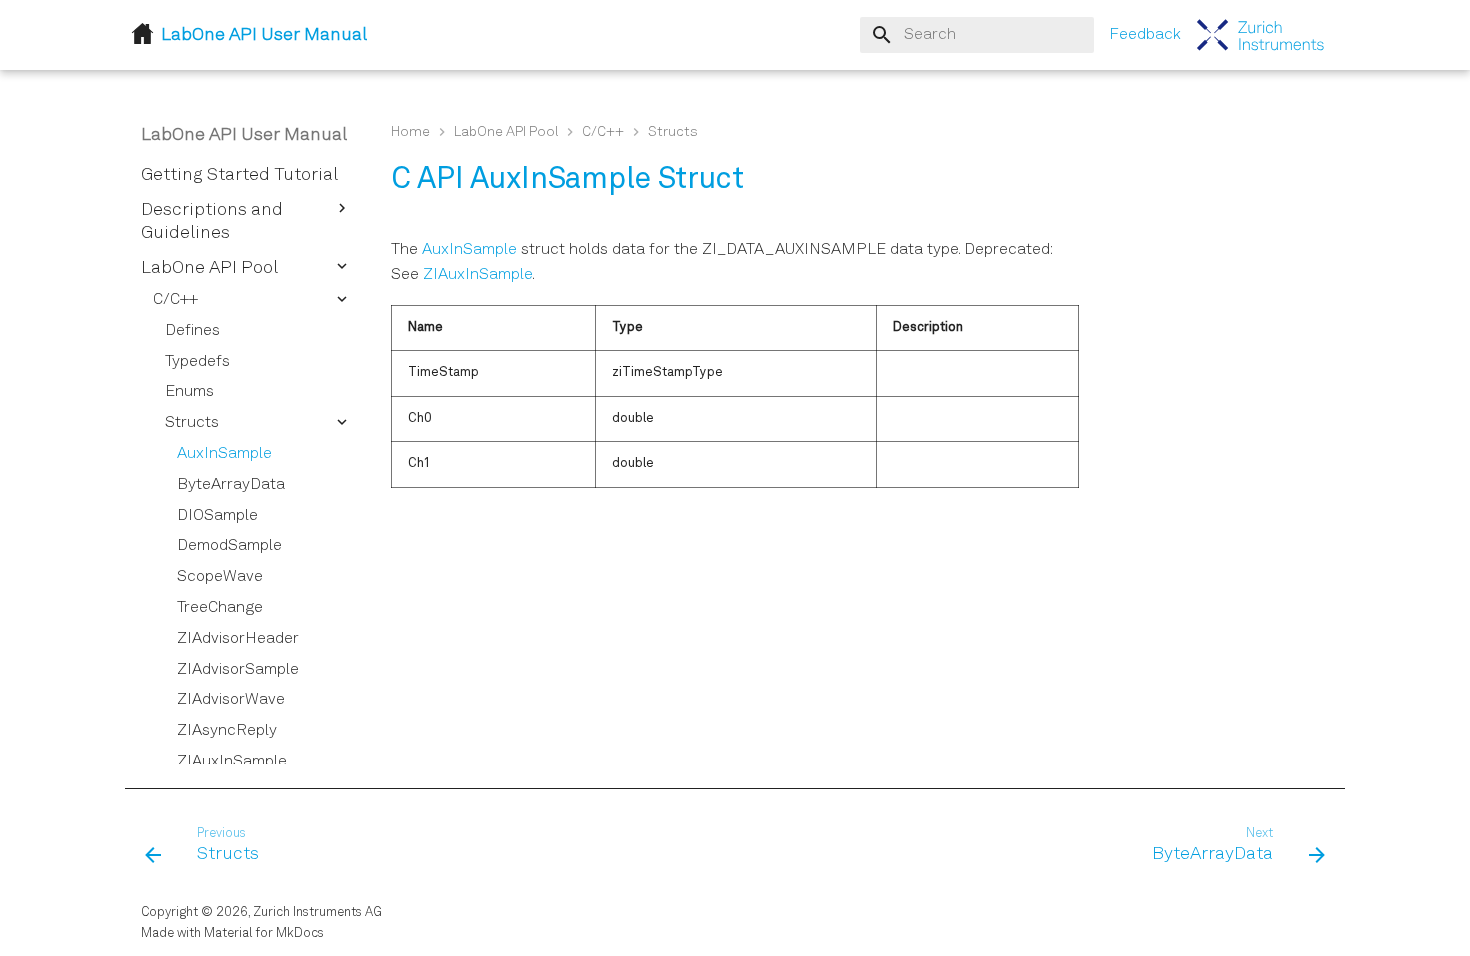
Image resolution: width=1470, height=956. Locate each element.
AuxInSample (469, 250)
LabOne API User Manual (244, 135)
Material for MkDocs (264, 933)
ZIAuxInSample (477, 275)
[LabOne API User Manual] (1261, 35)
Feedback (1145, 35)
